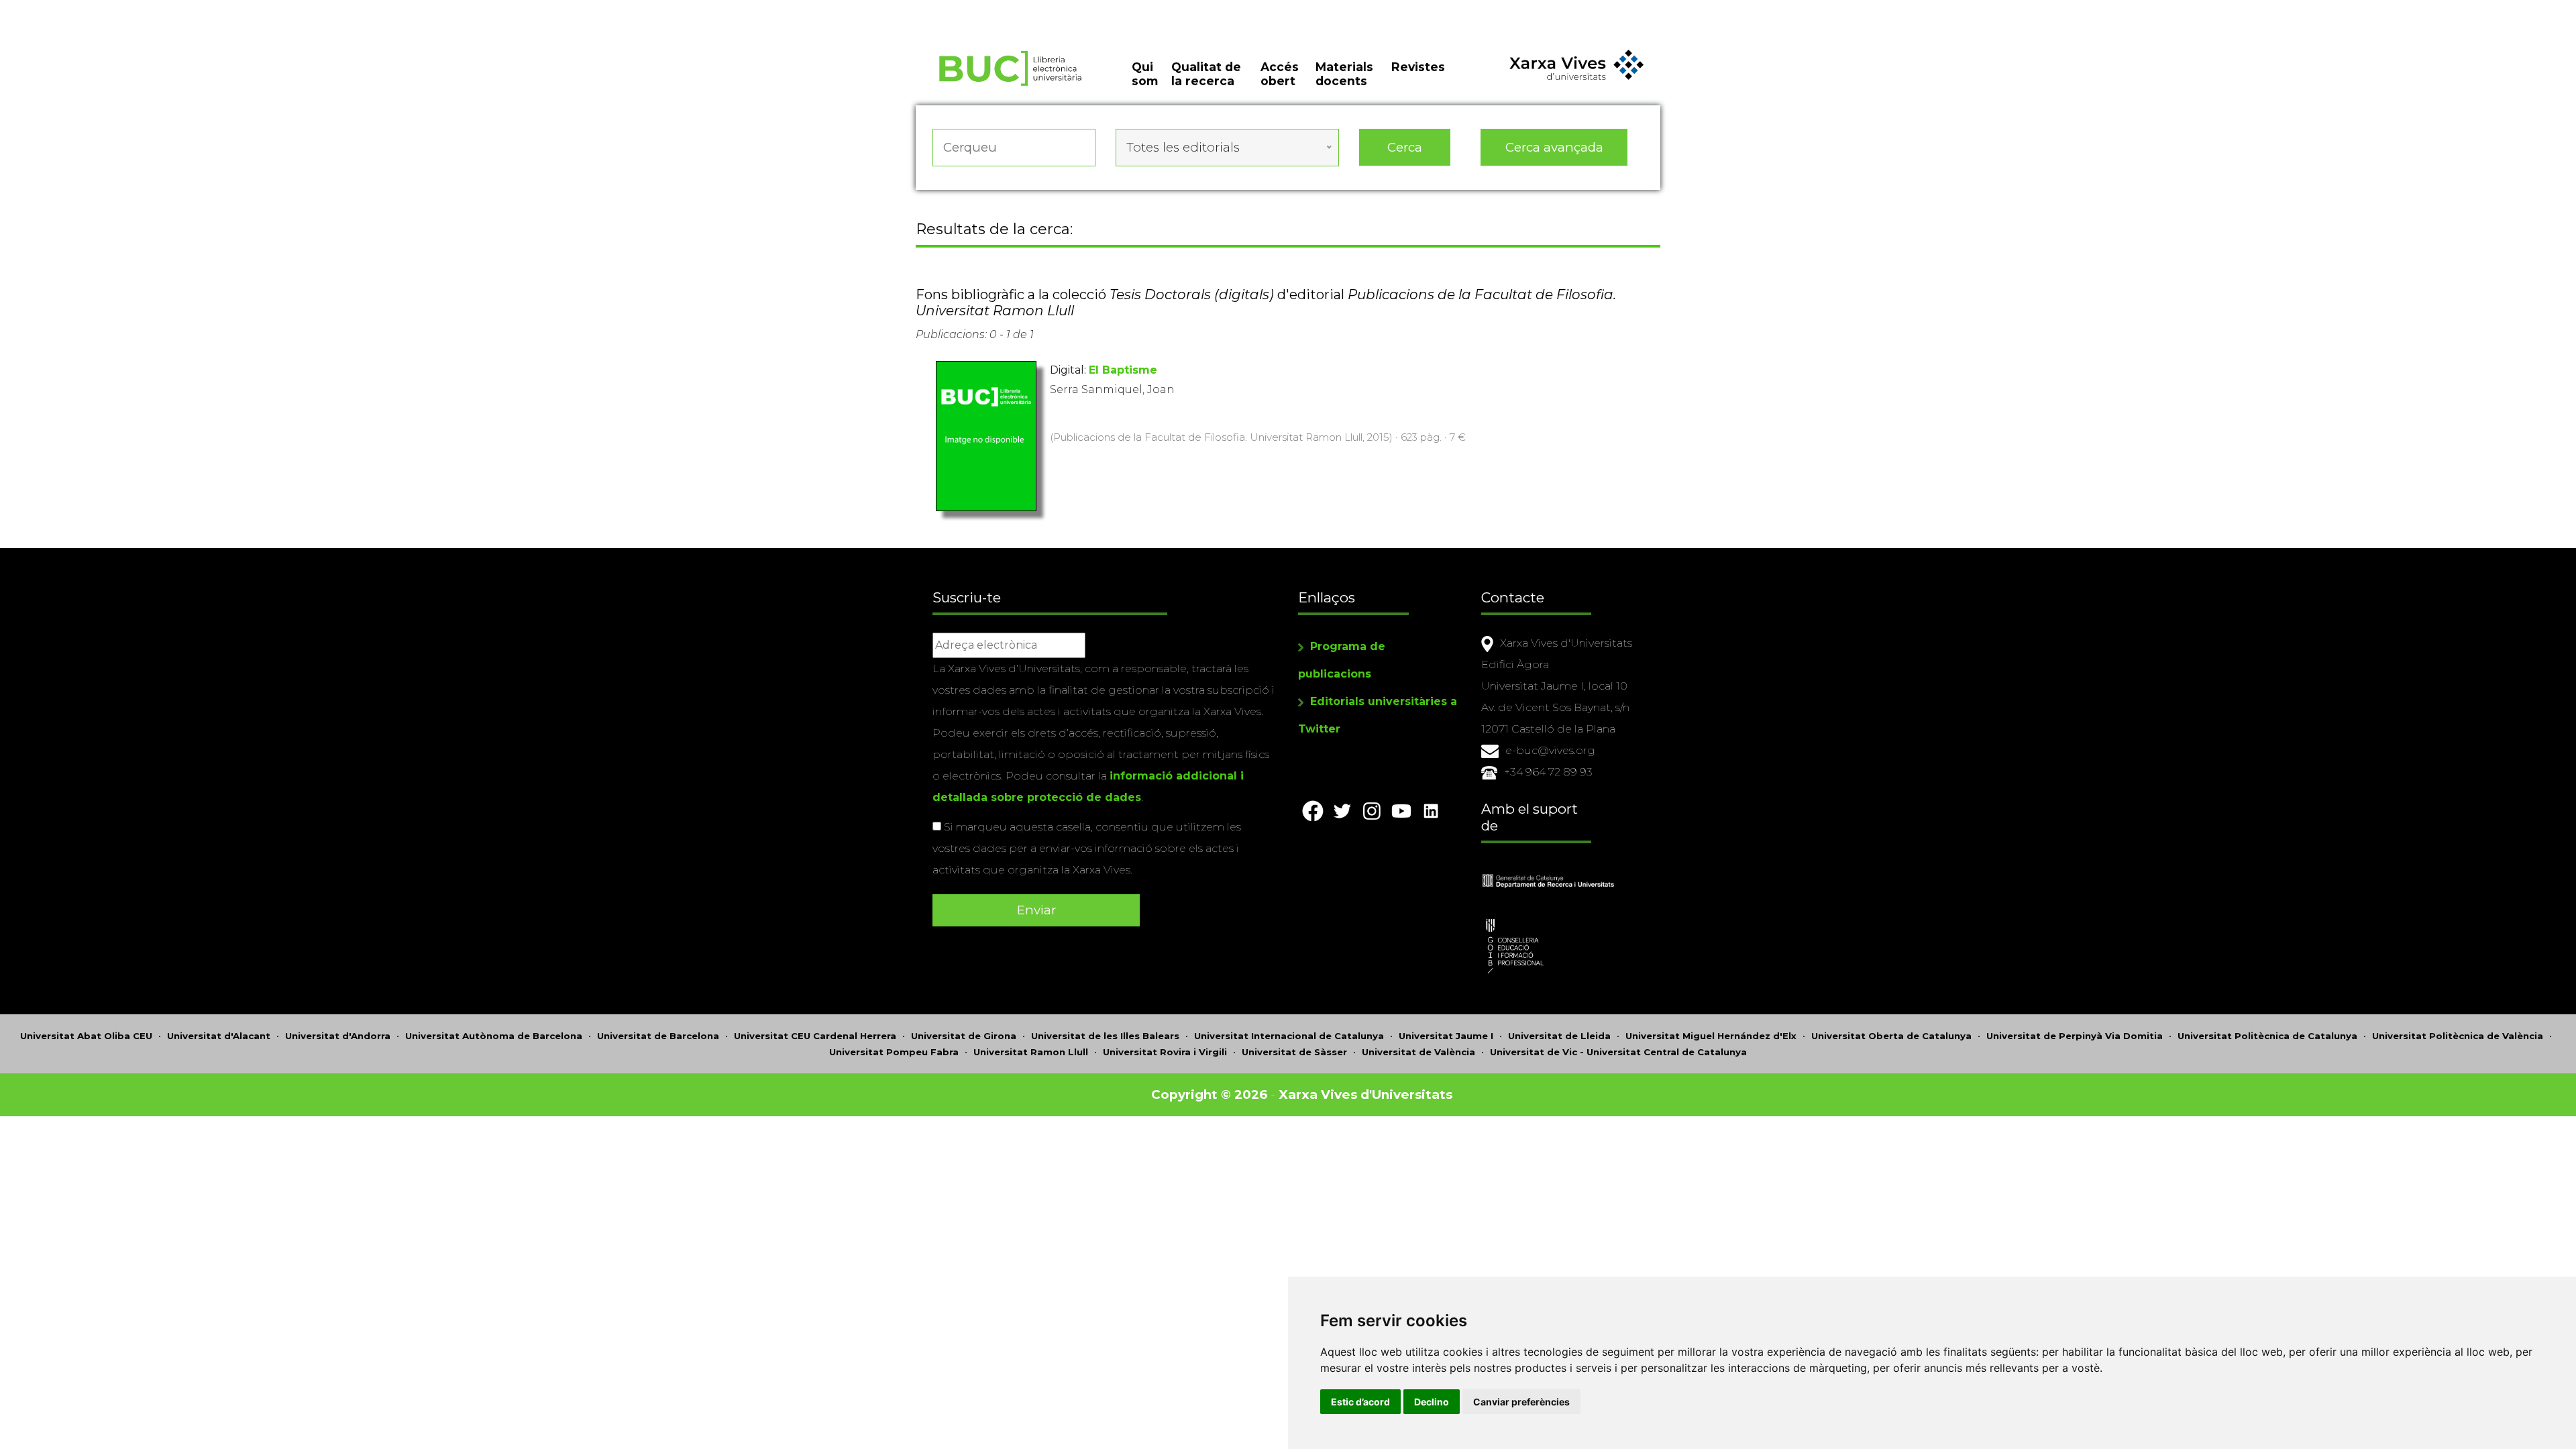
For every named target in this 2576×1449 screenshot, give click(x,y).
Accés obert (1280, 74)
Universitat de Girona (964, 1036)
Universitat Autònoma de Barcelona (494, 1036)
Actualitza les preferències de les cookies (124, 9)
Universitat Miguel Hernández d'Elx (1711, 1036)
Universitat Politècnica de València (2458, 1036)
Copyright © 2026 (1209, 1094)
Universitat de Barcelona (658, 1036)
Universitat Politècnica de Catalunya (2267, 1036)
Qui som (1145, 74)
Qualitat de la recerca (1206, 74)
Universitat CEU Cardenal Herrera (815, 1036)
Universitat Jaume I (1446, 1036)
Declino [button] (1432, 1402)
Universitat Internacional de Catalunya (1289, 1036)
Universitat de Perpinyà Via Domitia (2075, 1036)
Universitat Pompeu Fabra (894, 1052)
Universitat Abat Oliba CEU (86, 1036)
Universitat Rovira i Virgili (1165, 1052)
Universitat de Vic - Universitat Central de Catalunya (1618, 1052)
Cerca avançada (1554, 147)
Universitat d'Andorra (338, 1036)
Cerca (1405, 147)
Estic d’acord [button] (1360, 1402)
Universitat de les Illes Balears (1105, 1036)
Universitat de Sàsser (1294, 1052)
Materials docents (1344, 74)
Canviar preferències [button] (1521, 1402)
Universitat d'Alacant (219, 1036)
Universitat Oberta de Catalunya (1891, 1036)
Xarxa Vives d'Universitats (1365, 1094)
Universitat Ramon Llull (1031, 1052)
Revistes (1418, 67)
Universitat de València (1418, 1052)
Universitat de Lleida (1559, 1036)
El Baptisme (1123, 370)
